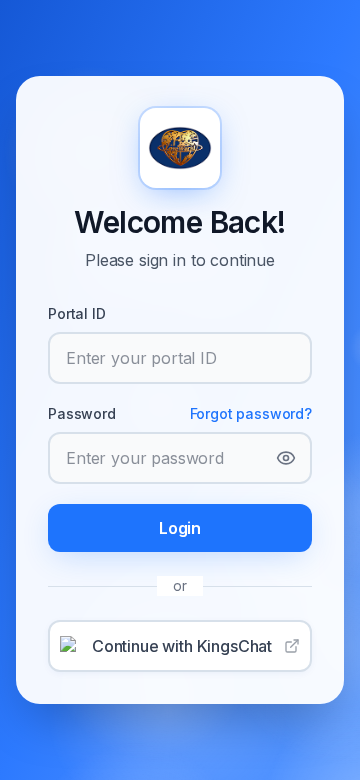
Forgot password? (251, 413)
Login (180, 528)
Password (82, 413)
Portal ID (77, 313)
